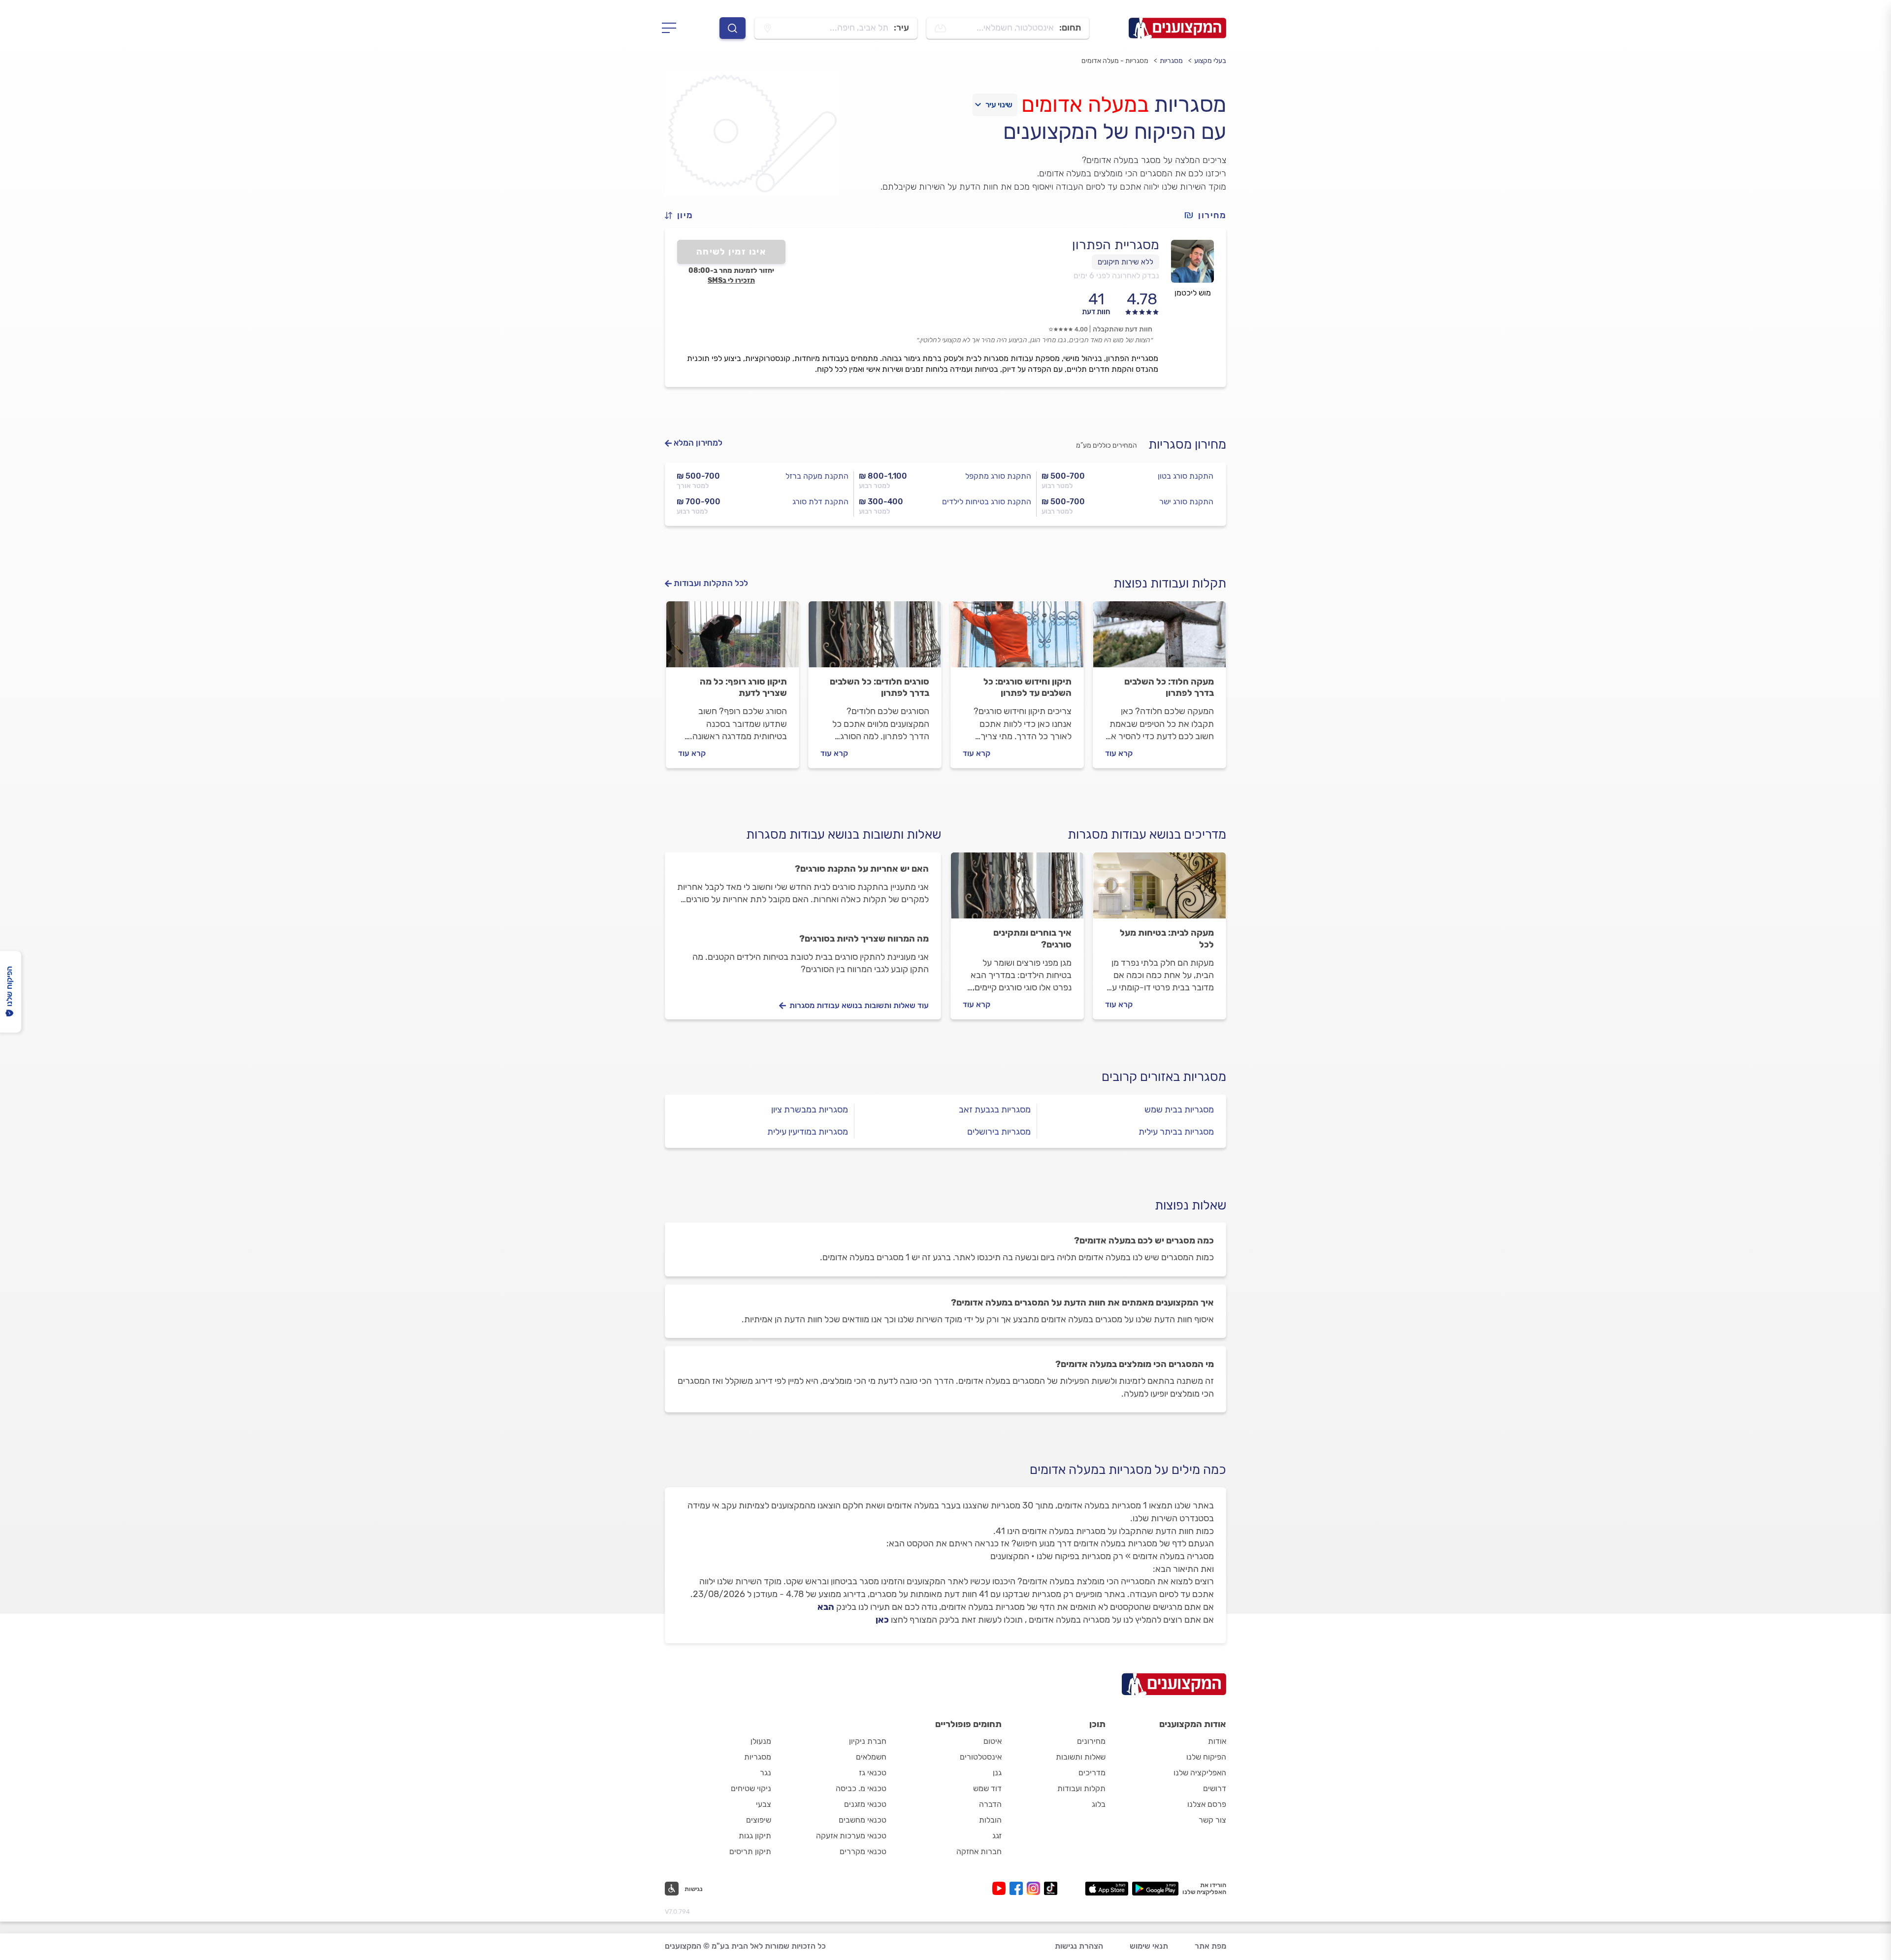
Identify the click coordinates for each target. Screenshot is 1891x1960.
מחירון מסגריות (1187, 444)
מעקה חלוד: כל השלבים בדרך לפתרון (1169, 687)
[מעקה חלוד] (1159, 639)
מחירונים (1091, 1741)
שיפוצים (759, 1820)
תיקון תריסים (750, 1851)
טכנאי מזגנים (865, 1804)
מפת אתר (1210, 1946)
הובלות (990, 1820)
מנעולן (761, 1741)
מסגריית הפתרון (1116, 245)
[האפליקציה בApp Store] (1107, 1889)
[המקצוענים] (1177, 28)
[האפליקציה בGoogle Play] (1156, 1889)
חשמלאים (871, 1757)
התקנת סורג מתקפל (998, 476)
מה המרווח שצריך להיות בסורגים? (864, 939)
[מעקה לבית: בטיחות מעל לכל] (1159, 890)
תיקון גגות (755, 1836)
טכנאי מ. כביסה (861, 1788)
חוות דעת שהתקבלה (1123, 329)
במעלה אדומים (1085, 104)
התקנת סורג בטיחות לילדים (987, 502)
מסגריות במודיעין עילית (808, 1132)
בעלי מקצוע (1210, 61)
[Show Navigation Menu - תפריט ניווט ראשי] (672, 28)
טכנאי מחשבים (863, 1820)
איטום (993, 1741)
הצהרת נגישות (1079, 1946)
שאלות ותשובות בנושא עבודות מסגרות (844, 834)
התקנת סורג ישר (1186, 502)
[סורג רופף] (733, 639)
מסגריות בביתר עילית (1176, 1132)
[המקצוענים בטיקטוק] (1051, 1888)
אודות (1217, 1741)
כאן (882, 1620)
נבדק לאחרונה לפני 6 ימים (1116, 276)
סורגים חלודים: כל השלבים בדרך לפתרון (880, 687)
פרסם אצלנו (1207, 1804)
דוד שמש (987, 1788)
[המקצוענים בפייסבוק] (1018, 1888)
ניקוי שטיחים (751, 1788)
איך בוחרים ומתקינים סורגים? (1032, 939)
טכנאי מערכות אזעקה (851, 1836)
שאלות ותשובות (1081, 1757)
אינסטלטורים (981, 1757)
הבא (826, 1607)
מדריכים (1092, 1773)
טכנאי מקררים (863, 1851)
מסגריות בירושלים (999, 1132)
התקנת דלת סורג (820, 502)
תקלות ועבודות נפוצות (1170, 583)
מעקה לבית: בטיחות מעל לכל (1167, 939)
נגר (766, 1773)
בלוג (1099, 1804)
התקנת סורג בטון (1186, 476)
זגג (997, 1836)
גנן (997, 1773)
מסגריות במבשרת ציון (810, 1110)
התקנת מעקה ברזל (817, 476)
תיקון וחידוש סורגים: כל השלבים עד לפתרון (1027, 687)
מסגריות (1171, 61)
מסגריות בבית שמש (1179, 1110)
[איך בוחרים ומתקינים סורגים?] (1017, 890)
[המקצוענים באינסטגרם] (1035, 1888)
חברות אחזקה (979, 1851)
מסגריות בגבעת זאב (995, 1110)
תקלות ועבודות (1081, 1788)
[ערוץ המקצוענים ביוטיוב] (1001, 1888)
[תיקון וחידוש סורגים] (1017, 639)
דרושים (1215, 1788)
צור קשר (1212, 1820)
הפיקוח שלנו (1206, 1757)
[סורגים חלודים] (875, 639)
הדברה (990, 1804)
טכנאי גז (873, 1773)
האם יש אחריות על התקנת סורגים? (862, 869)
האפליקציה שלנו (1200, 1773)
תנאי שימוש (1149, 1946)
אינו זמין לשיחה (732, 252)
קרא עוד (1119, 753)
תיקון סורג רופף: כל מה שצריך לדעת (743, 687)
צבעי (764, 1804)
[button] (683, 215)
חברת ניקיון (868, 1741)
